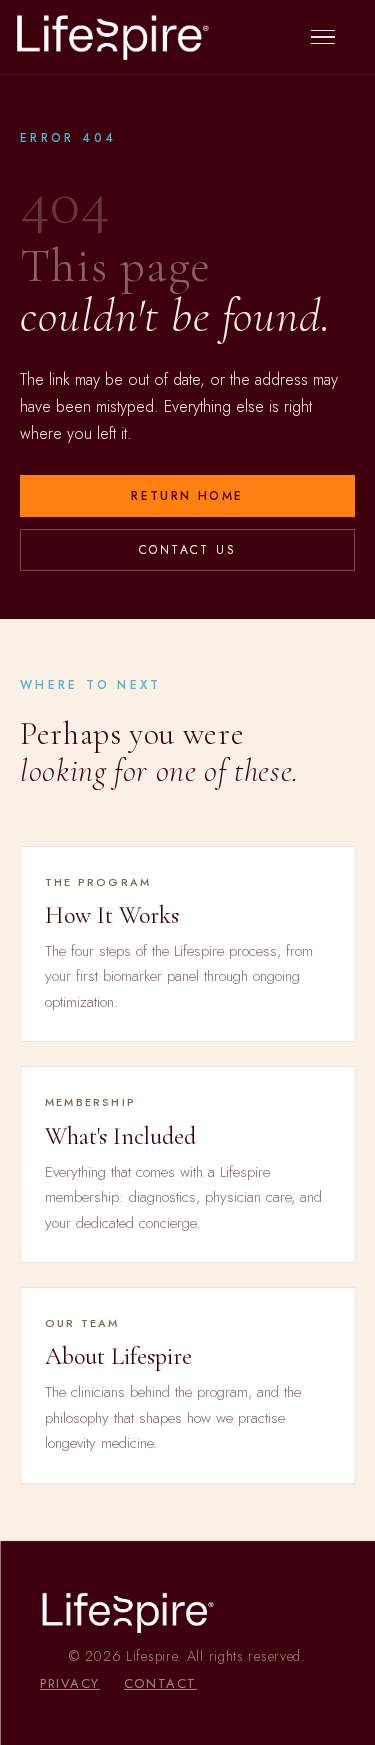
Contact (160, 1683)
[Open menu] (333, 37)
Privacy (70, 1683)
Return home (187, 496)
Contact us (187, 550)
